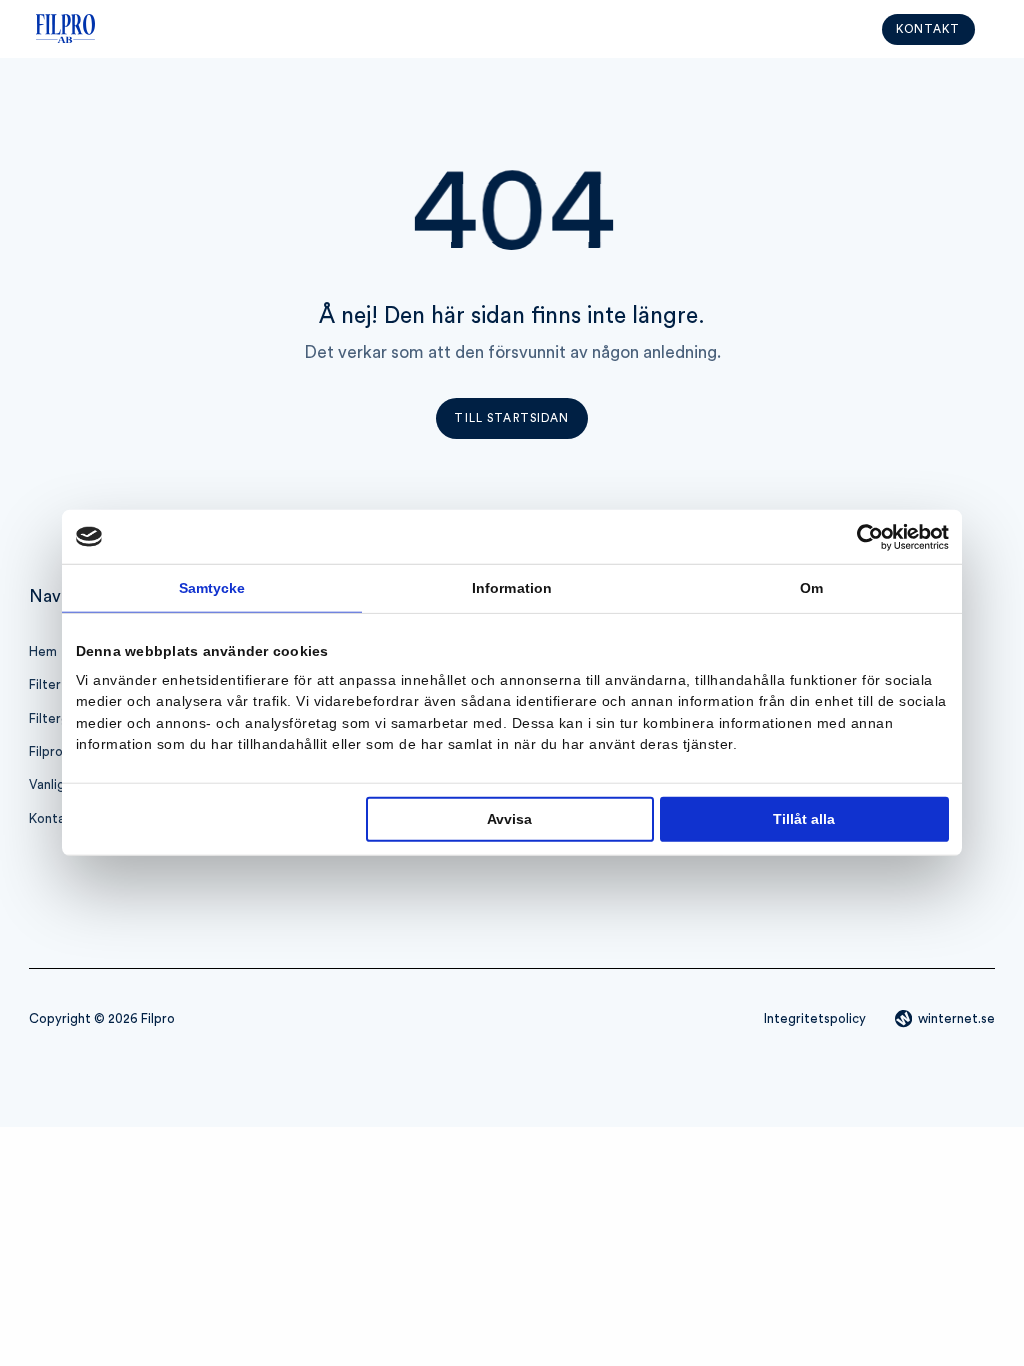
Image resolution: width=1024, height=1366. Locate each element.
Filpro (46, 752)
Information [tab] (512, 587)
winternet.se (956, 1019)
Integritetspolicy (815, 1019)
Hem (43, 652)
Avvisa (509, 819)
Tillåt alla (804, 819)
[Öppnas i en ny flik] (861, 536)
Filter (45, 685)
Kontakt (928, 29)
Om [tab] (811, 587)
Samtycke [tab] (212, 587)
